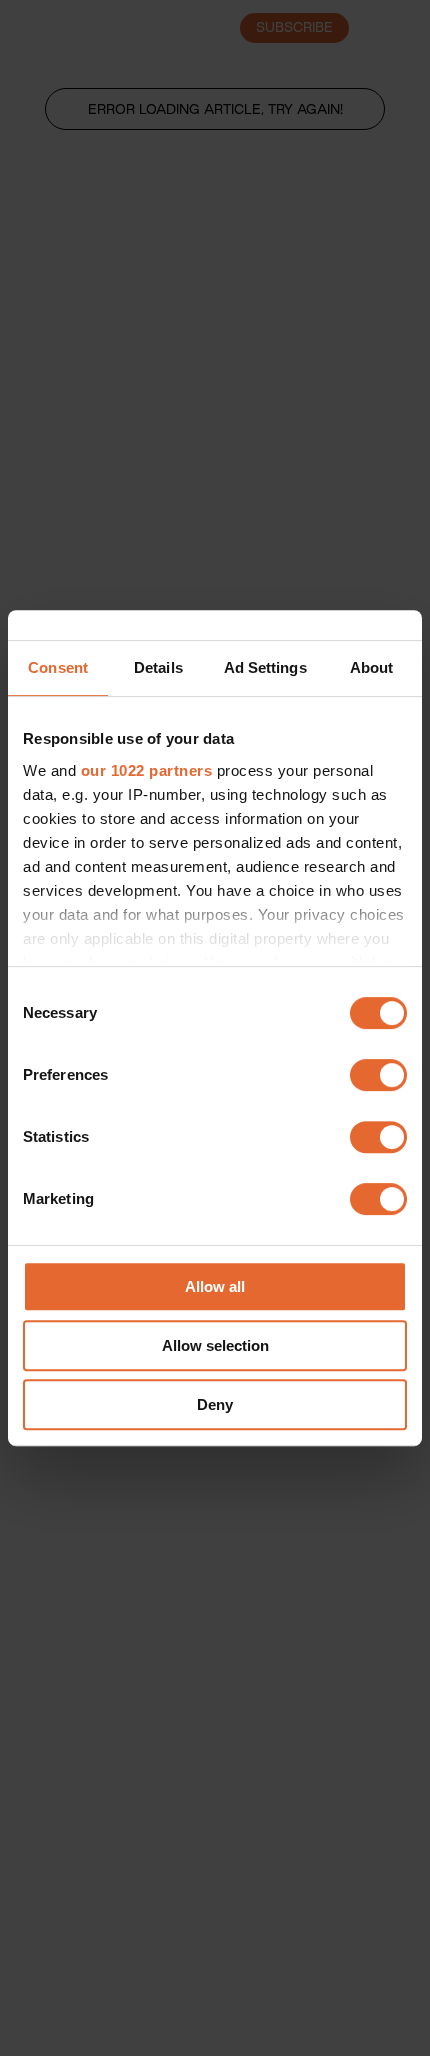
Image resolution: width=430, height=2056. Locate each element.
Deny (215, 1404)
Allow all (215, 1286)
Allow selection (215, 1345)
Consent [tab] (58, 667)
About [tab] (372, 667)
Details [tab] (158, 667)
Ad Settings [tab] (265, 667)
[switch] (378, 1075)
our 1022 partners (147, 770)
